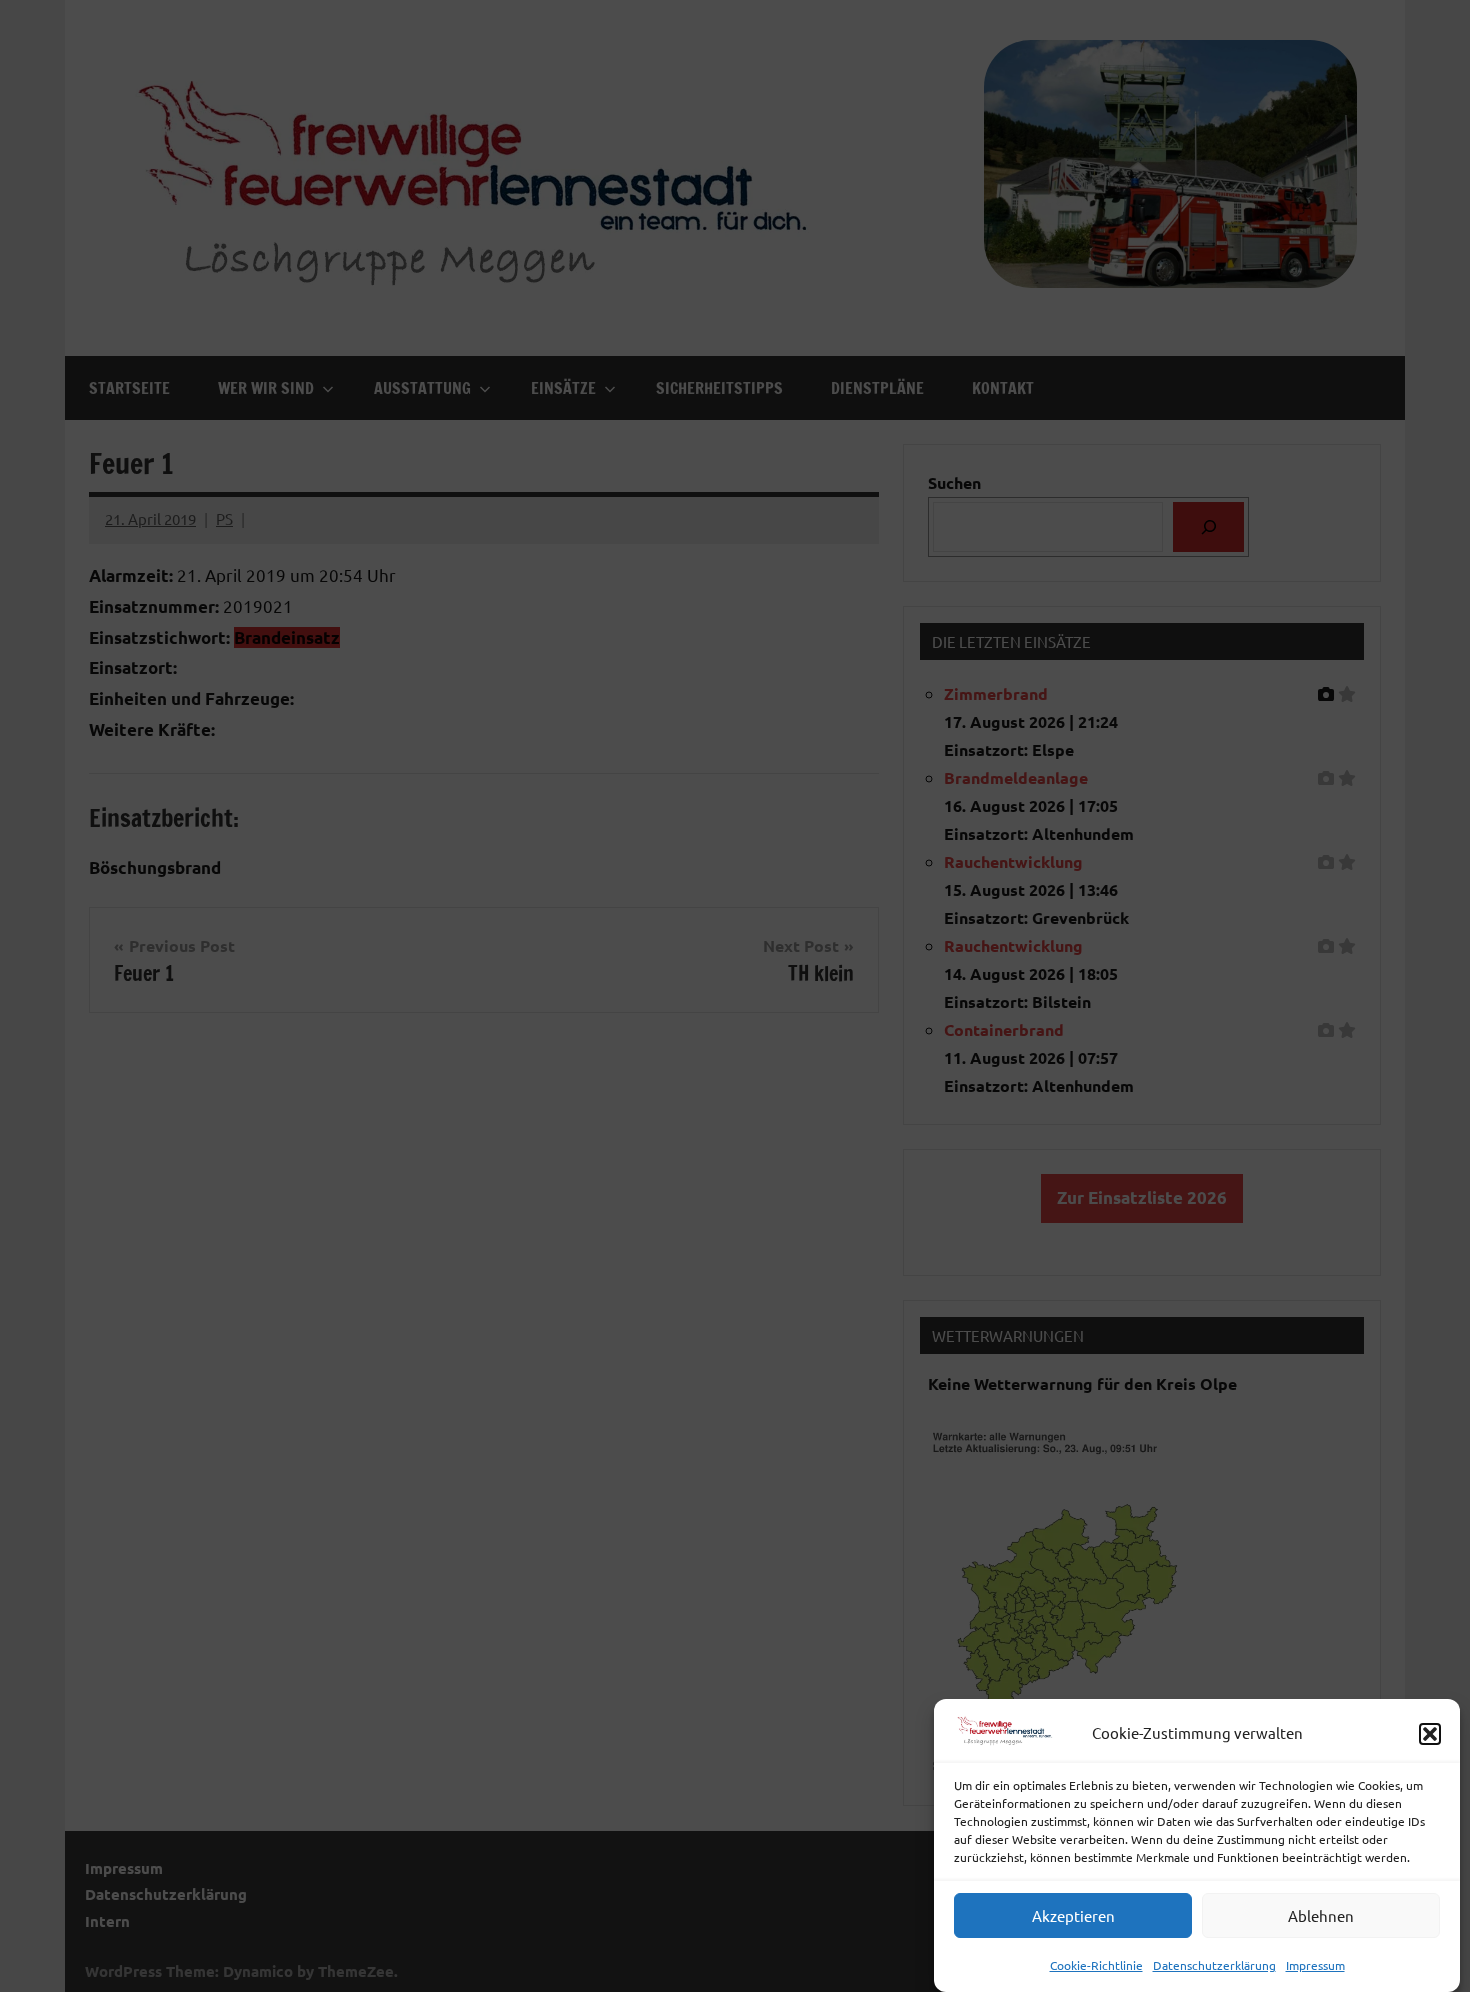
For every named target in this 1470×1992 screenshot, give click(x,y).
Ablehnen (1321, 1916)
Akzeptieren (1073, 1916)
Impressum (1315, 1965)
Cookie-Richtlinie (1096, 1965)
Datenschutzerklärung (1214, 1965)
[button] (1430, 1734)
